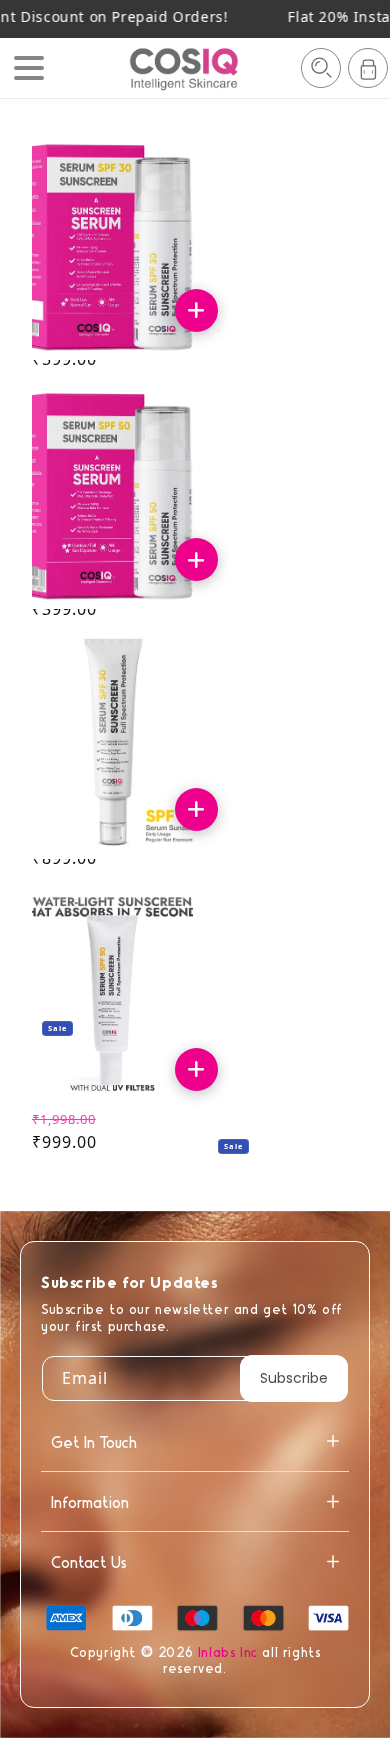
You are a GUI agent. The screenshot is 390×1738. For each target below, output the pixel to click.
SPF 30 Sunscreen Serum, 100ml (104, 807)
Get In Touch (94, 1441)
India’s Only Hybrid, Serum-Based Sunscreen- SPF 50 (105, 1067)
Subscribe (294, 1378)
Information (90, 1501)
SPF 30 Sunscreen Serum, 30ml (104, 308)
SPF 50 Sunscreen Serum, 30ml (104, 557)
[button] (321, 68)
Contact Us (89, 1561)
